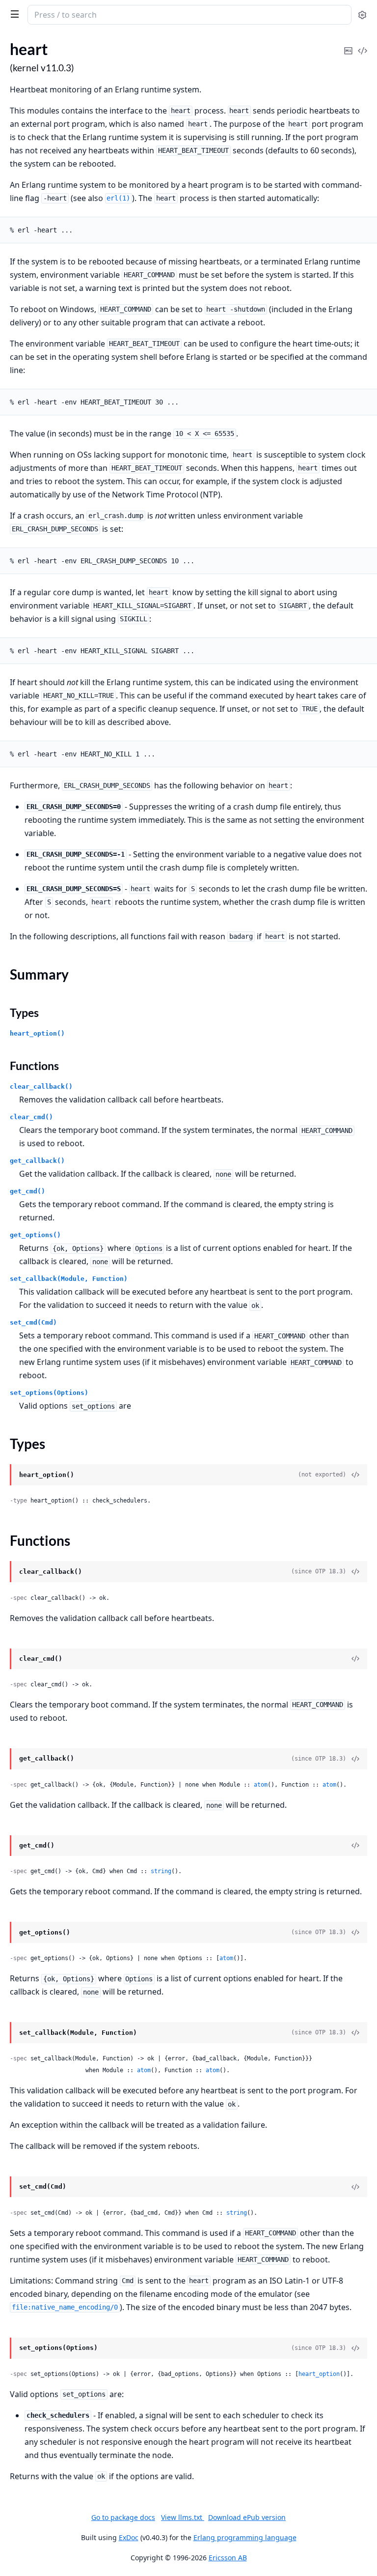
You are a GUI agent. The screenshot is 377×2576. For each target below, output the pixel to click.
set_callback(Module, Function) (69, 1279)
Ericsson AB (228, 2558)
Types (24, 1013)
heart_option (319, 2374)
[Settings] (362, 15)
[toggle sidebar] (13, 14)
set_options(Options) (49, 1393)
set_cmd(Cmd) (33, 1322)
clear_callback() (41, 1086)
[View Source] (362, 44)
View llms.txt (183, 2517)
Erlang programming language (245, 2537)
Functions (34, 1066)
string (161, 1871)
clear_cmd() (31, 1117)
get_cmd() (27, 1191)
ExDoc (129, 2537)
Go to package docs (123, 2518)
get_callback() (37, 1161)
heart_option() (37, 1033)
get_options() (35, 1235)
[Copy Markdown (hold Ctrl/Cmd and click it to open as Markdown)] (348, 44)
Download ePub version (247, 2517)
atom (261, 1785)
